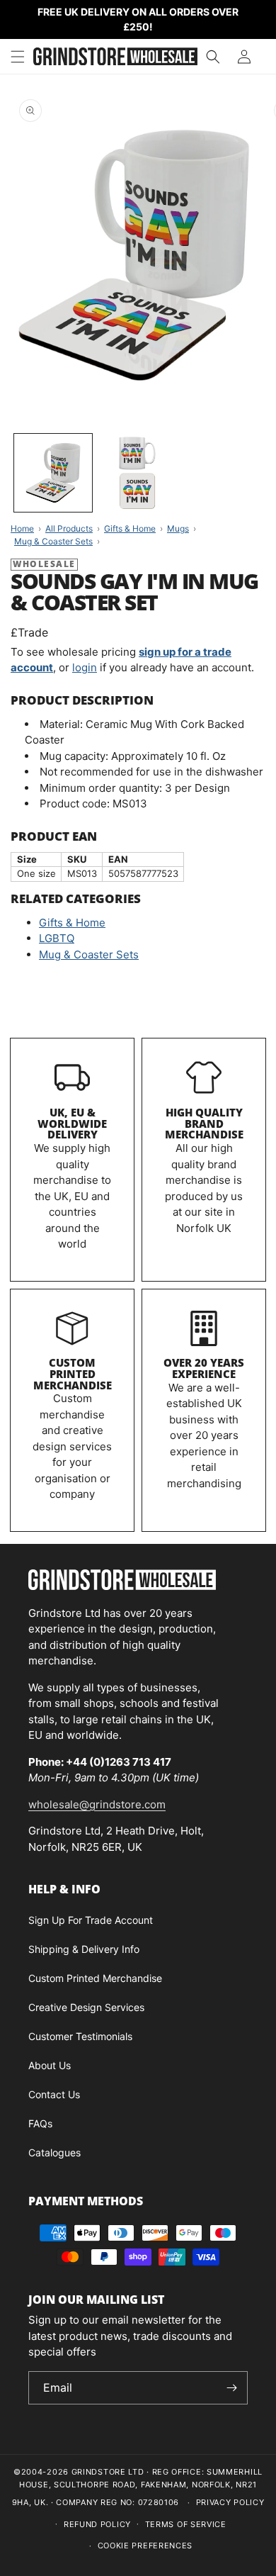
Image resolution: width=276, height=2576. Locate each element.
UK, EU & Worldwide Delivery (72, 1124)
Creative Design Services (86, 2007)
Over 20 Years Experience (204, 1368)
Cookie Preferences (145, 2546)
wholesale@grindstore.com (97, 1804)
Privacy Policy (230, 2502)
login (85, 667)
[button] (18, 57)
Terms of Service (186, 2524)
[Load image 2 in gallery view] (138, 473)
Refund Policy (97, 2524)
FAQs (40, 2123)
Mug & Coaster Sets (89, 954)
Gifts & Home (72, 923)
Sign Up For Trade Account (91, 1920)
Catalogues (54, 2152)
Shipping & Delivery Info (84, 1949)
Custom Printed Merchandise (73, 1374)
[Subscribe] (231, 2388)
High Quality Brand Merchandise (204, 1124)
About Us (50, 2065)
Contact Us (54, 2094)
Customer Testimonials (80, 2036)
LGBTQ (57, 938)
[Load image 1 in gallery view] (53, 473)
